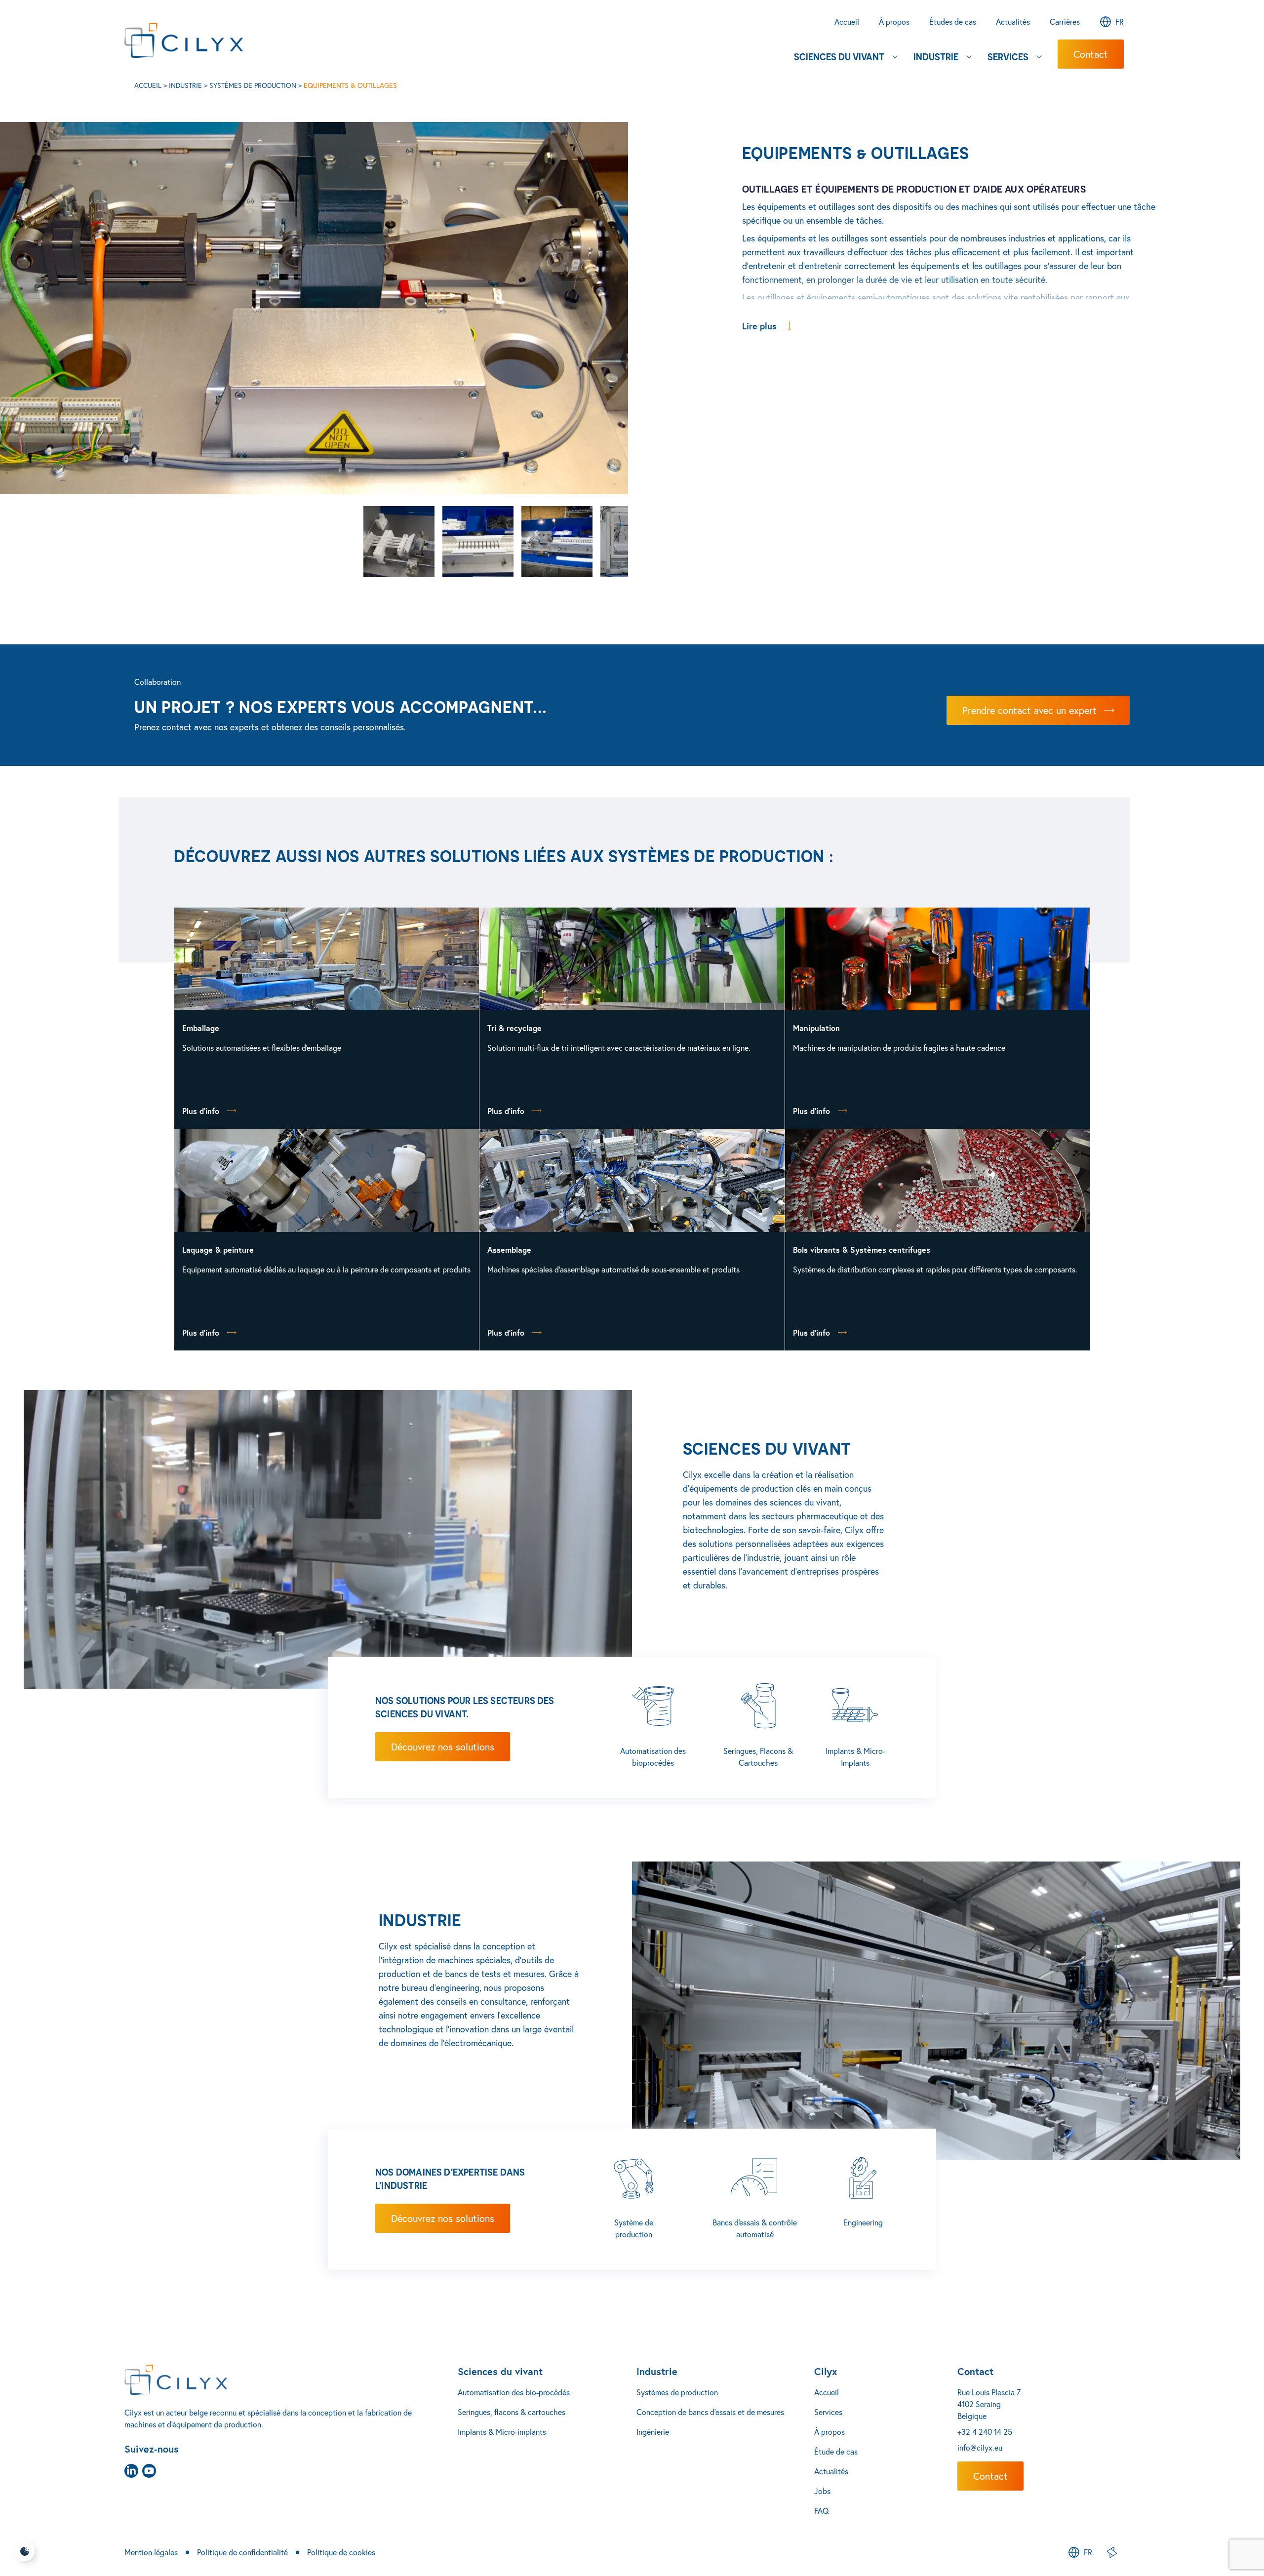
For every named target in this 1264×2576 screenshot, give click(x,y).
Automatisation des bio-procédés (514, 2392)
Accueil (148, 85)
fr (1120, 22)
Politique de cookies (341, 2552)
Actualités (831, 2471)
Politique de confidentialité (242, 2552)
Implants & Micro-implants (502, 2432)
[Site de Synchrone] (1112, 2552)
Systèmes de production (253, 85)
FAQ (822, 2511)
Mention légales (151, 2552)
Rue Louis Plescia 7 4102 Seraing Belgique (989, 2404)
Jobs (822, 2491)
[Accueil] (291, 2380)
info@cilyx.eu (980, 2448)
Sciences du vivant (500, 2371)
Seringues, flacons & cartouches (512, 2412)
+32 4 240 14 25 (985, 2432)
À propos (829, 2432)
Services (828, 2412)
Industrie (185, 85)
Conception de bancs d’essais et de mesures (710, 2412)
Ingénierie (653, 2432)
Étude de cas (836, 2452)
